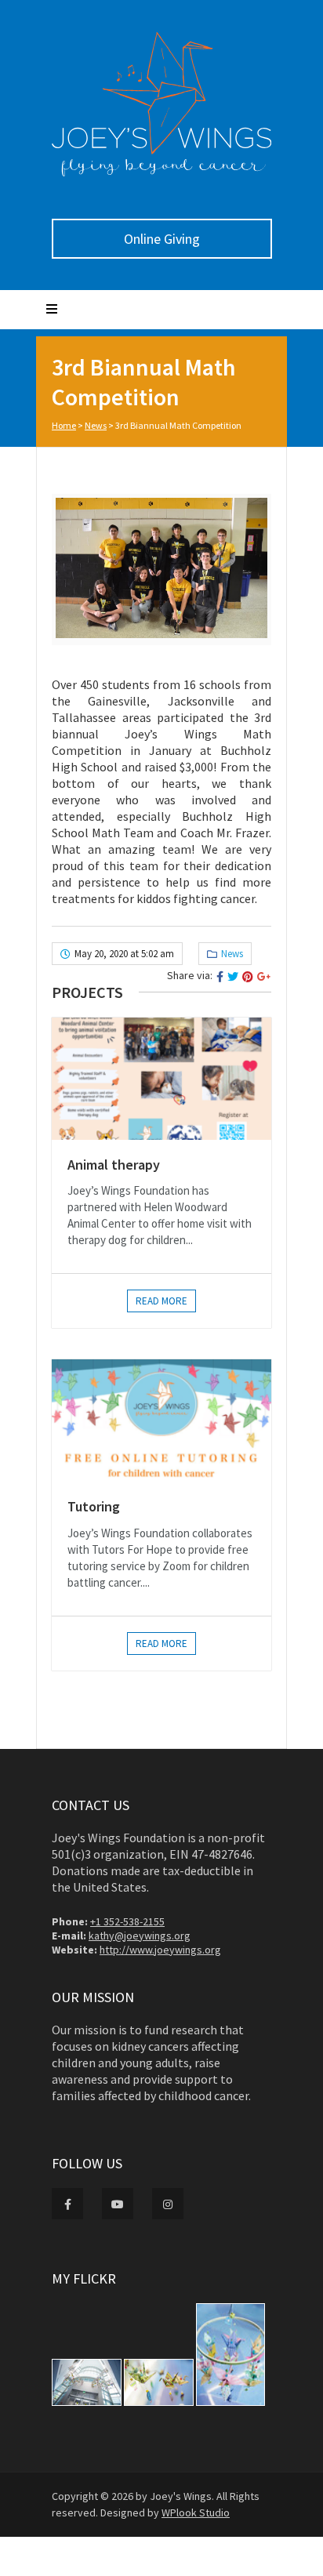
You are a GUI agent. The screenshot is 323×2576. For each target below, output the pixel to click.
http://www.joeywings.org (160, 1950)
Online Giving (162, 239)
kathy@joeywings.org (140, 1936)
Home (64, 425)
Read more (161, 1301)
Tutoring (94, 1506)
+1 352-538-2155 (127, 1921)
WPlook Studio (196, 2513)
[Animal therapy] (161, 1079)
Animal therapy (114, 1165)
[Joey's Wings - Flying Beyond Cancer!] (161, 172)
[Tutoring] (161, 1420)
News (96, 425)
